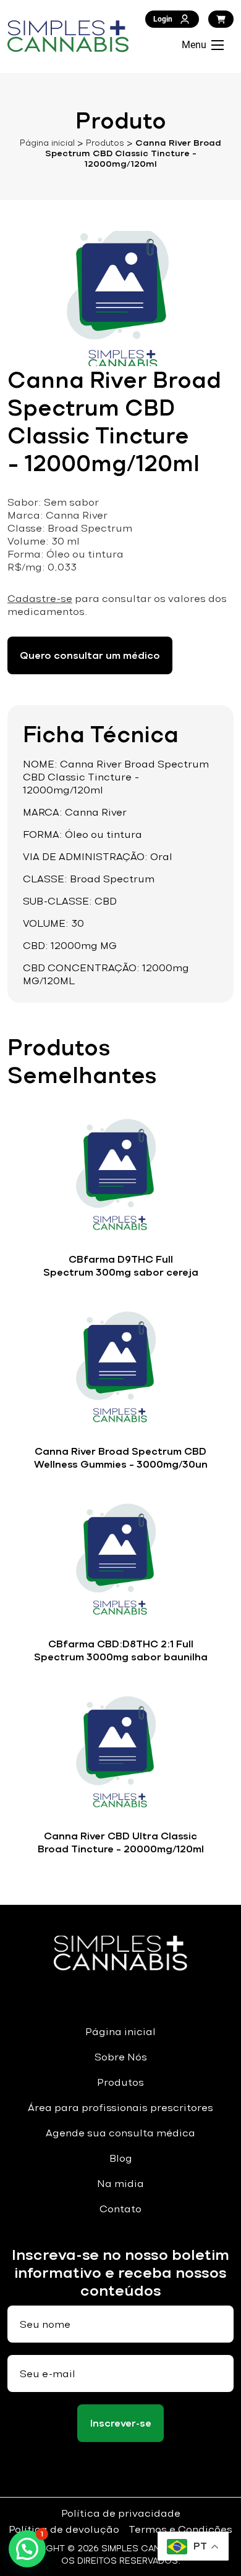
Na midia (120, 2184)
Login (163, 19)
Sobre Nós (121, 2057)
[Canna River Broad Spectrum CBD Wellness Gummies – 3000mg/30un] (120, 1365)
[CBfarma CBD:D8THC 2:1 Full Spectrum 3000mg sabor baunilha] (120, 1557)
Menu (194, 45)
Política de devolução (64, 2529)
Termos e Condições (180, 2529)
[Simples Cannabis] (68, 36)
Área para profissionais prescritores (120, 2108)
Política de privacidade (121, 2513)
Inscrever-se (121, 2423)
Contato (120, 2209)
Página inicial (47, 143)
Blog (121, 2158)
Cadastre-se (40, 599)
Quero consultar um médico (90, 655)
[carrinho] (221, 19)
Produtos (105, 143)
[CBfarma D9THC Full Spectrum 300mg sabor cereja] (120, 1173)
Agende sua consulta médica (120, 2133)
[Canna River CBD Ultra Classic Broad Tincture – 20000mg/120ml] (120, 1750)
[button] (27, 2549)
